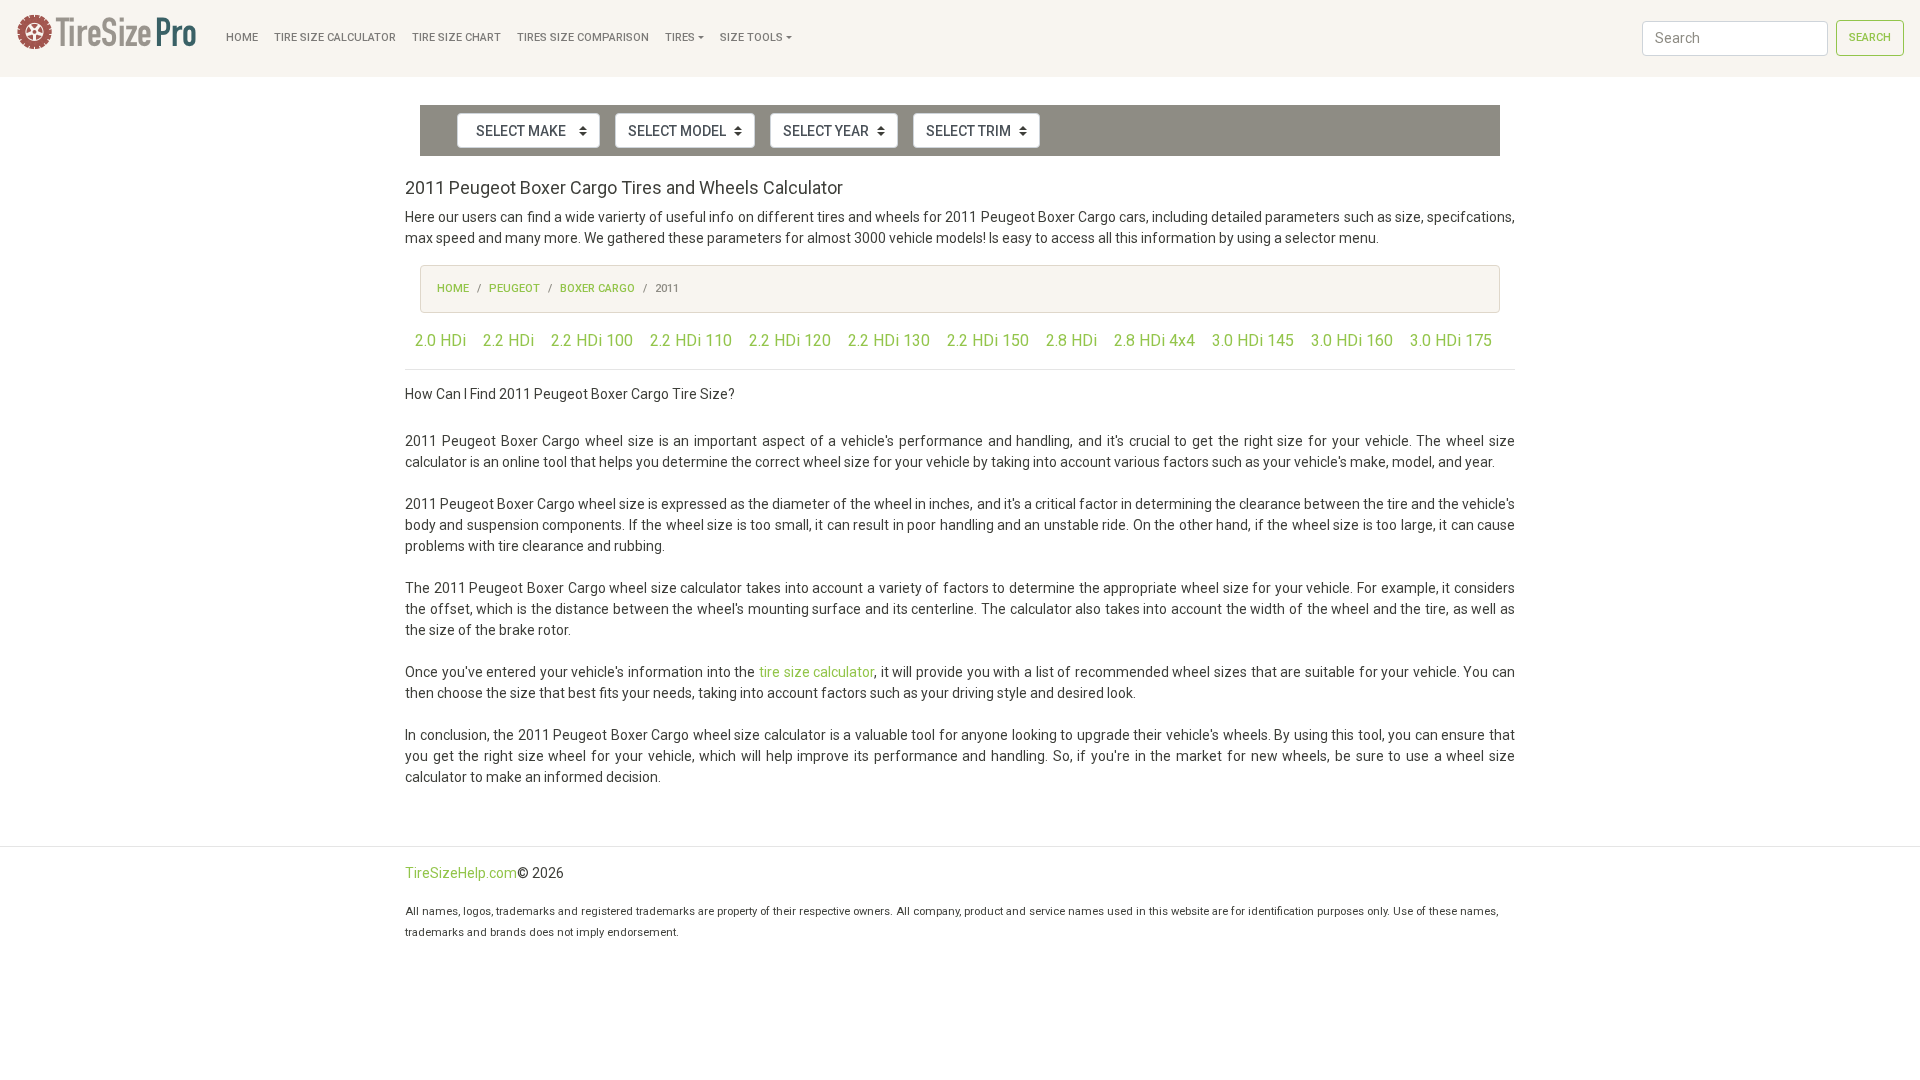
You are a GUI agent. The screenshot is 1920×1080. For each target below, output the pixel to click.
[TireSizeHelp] (109, 38)
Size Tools (751, 37)
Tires (680, 37)
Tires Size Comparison (583, 37)
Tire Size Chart (456, 37)
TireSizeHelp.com (461, 873)
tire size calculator (816, 672)
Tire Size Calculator (335, 37)
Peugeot (514, 288)
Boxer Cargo (597, 288)
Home (242, 37)
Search (1870, 37)
